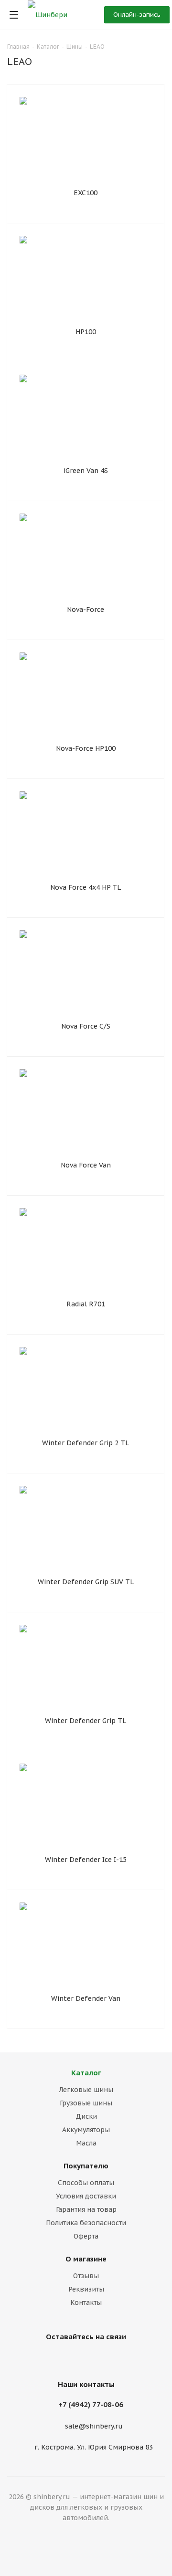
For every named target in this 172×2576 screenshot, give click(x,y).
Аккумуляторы (86, 2130)
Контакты (86, 2303)
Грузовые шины (86, 2103)
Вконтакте (84, 2359)
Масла (86, 2143)
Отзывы (86, 2276)
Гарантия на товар (86, 2209)
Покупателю (86, 2166)
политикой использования (48, 2537)
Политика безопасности (86, 2223)
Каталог (86, 2073)
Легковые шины (86, 2090)
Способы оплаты (86, 2183)
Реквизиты (86, 2289)
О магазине (86, 2259)
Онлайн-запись (137, 15)
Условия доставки (86, 2196)
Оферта (86, 2236)
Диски (86, 2116)
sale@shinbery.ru (94, 2426)
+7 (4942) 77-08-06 (91, 2404)
